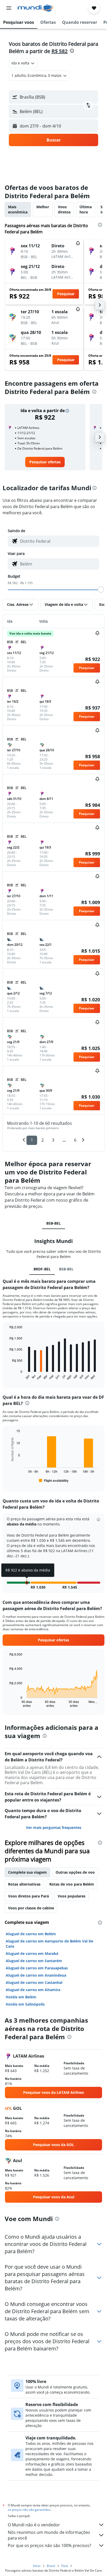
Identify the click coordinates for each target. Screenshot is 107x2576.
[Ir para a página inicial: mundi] (35, 8)
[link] (45, 462)
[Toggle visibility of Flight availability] (54, 1480)
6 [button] (75, 1140)
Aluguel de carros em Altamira (33, 1990)
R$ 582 (59, 51)
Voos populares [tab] (72, 1896)
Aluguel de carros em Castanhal (34, 1982)
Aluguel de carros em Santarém (34, 1961)
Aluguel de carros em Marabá (32, 1953)
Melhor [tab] (43, 207)
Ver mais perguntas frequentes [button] (54, 1827)
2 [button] (42, 1140)
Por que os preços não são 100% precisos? (49, 2545)
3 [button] (53, 1140)
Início (37, 2566)
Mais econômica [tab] (18, 209)
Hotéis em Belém (21, 1997)
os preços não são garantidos (29, 2510)
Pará (65, 2566)
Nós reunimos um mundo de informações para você (49, 2535)
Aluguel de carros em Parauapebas (37, 1968)
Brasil (51, 2566)
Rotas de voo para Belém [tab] (72, 1884)
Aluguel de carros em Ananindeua (36, 1975)
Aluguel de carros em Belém (31, 1934)
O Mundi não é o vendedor (34, 2525)
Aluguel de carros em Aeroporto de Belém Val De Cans (49, 1944)
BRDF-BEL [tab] (42, 1269)
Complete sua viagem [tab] (27, 1872)
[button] (9, 8)
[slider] (101, 590)
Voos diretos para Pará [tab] (28, 1896)
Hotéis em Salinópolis (25, 2004)
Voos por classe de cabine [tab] (31, 1908)
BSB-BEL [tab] (53, 1223)
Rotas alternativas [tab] (24, 1884)
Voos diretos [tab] (64, 209)
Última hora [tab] (86, 209)
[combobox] (58, 541)
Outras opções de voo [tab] (75, 1872)
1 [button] (32, 1140)
